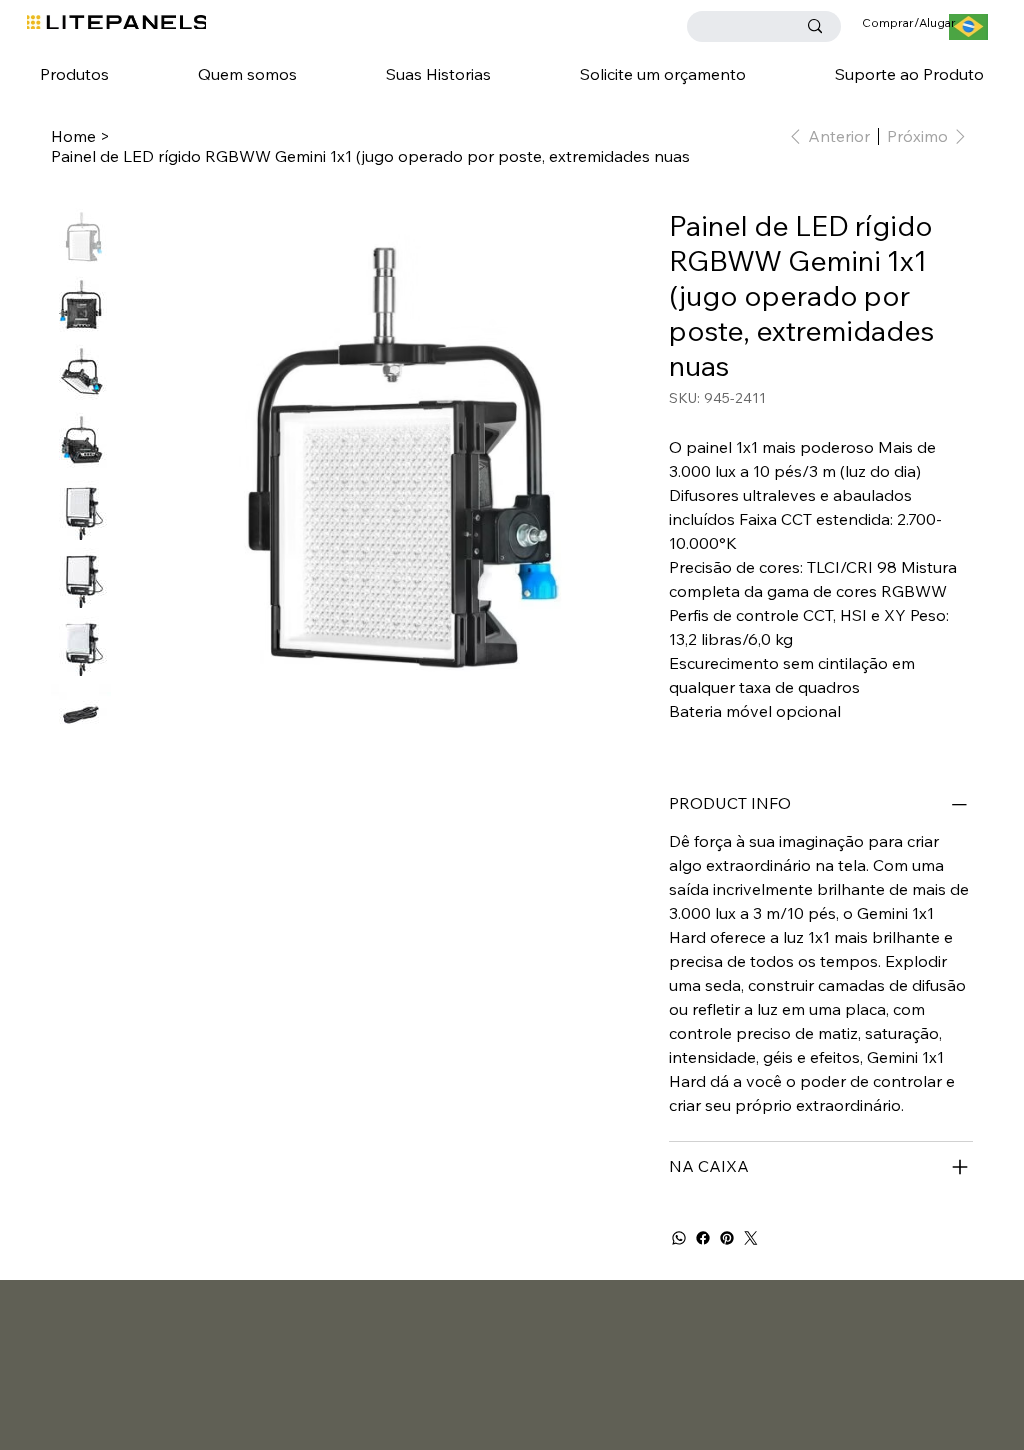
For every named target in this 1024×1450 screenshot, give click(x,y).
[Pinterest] (727, 1238)
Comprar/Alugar (909, 22)
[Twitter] (751, 1238)
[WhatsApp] (679, 1238)
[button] (75, 74)
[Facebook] (703, 1238)
